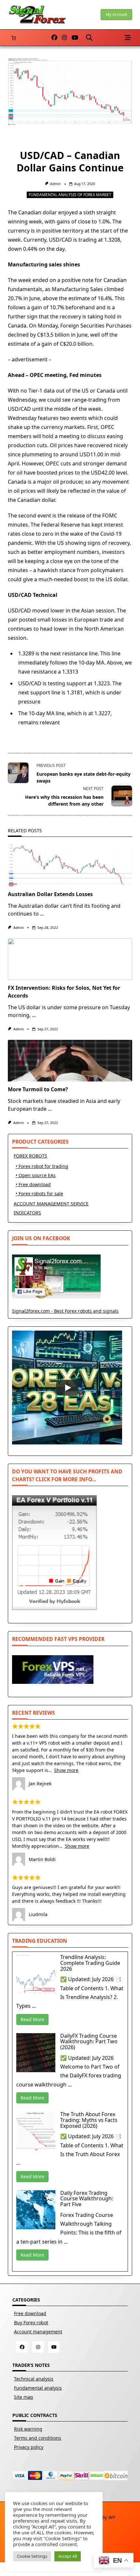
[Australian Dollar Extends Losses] (70, 865)
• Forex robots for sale (39, 1194)
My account (116, 14)
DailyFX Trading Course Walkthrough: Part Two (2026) (89, 2041)
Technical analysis (34, 2379)
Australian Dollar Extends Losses (50, 894)
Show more (66, 1770)
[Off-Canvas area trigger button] (128, 38)
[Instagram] (64, 38)
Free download (30, 2313)
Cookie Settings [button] (32, 2556)
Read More (32, 2019)
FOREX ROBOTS (30, 1156)
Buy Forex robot (31, 2322)
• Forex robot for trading (42, 1166)
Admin (55, 184)
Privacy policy (29, 2447)
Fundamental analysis (38, 2388)
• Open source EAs (36, 1175)
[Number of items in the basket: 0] (14, 38)
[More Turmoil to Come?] (70, 1061)
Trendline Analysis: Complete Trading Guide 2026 (90, 1963)
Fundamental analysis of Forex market (70, 195)
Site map (24, 2397)
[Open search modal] (89, 38)
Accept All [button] (68, 2556)
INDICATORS (27, 1213)
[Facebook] (54, 38)
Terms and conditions (38, 2438)
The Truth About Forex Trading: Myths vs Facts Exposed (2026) (89, 2120)
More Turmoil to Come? (38, 1089)
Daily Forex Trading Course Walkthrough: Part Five (87, 2199)
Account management (38, 2332)
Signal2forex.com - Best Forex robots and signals (65, 1311)
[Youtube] (75, 38)
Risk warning (28, 2429)
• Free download (33, 1184)
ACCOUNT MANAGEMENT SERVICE (51, 1204)
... (42, 914)
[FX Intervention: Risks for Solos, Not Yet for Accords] (70, 959)
